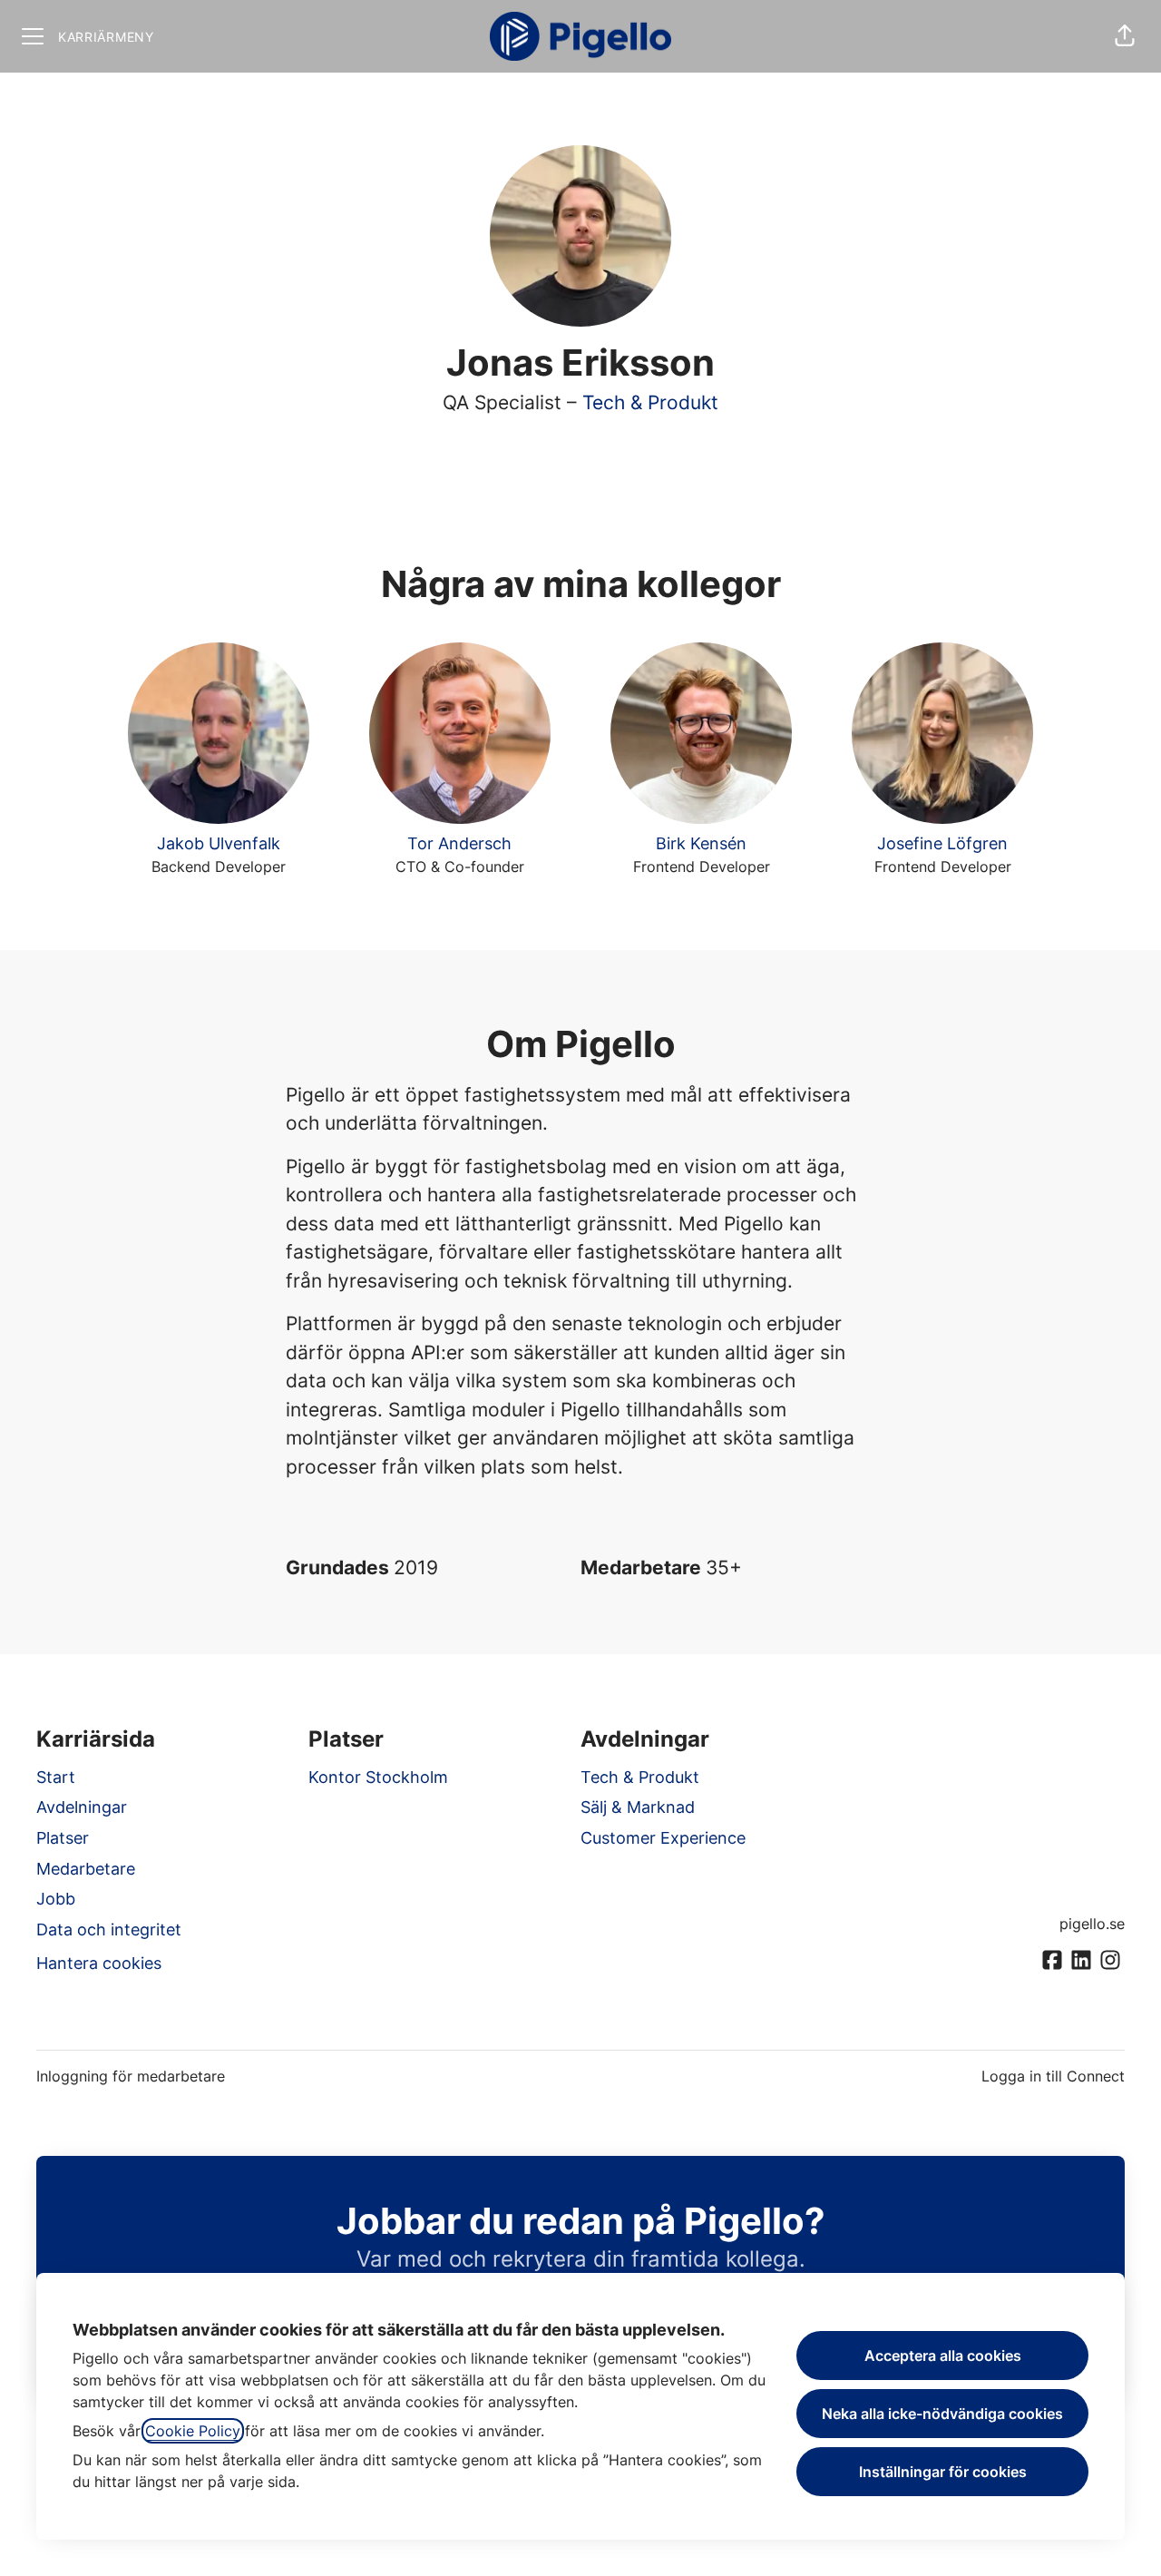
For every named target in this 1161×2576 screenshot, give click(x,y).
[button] (1125, 36)
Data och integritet (109, 1930)
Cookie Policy (193, 2431)
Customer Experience (663, 1838)
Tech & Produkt (650, 402)
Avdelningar (82, 1807)
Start (56, 1777)
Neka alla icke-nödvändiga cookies (942, 2414)
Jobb (56, 1899)
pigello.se (1092, 1924)
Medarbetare (86, 1869)
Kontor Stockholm (378, 1777)
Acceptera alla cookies (943, 2356)
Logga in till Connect (1053, 2076)
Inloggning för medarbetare (131, 2076)
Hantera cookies (99, 1963)
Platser (63, 1838)
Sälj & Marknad (638, 1807)
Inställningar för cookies (943, 2472)
